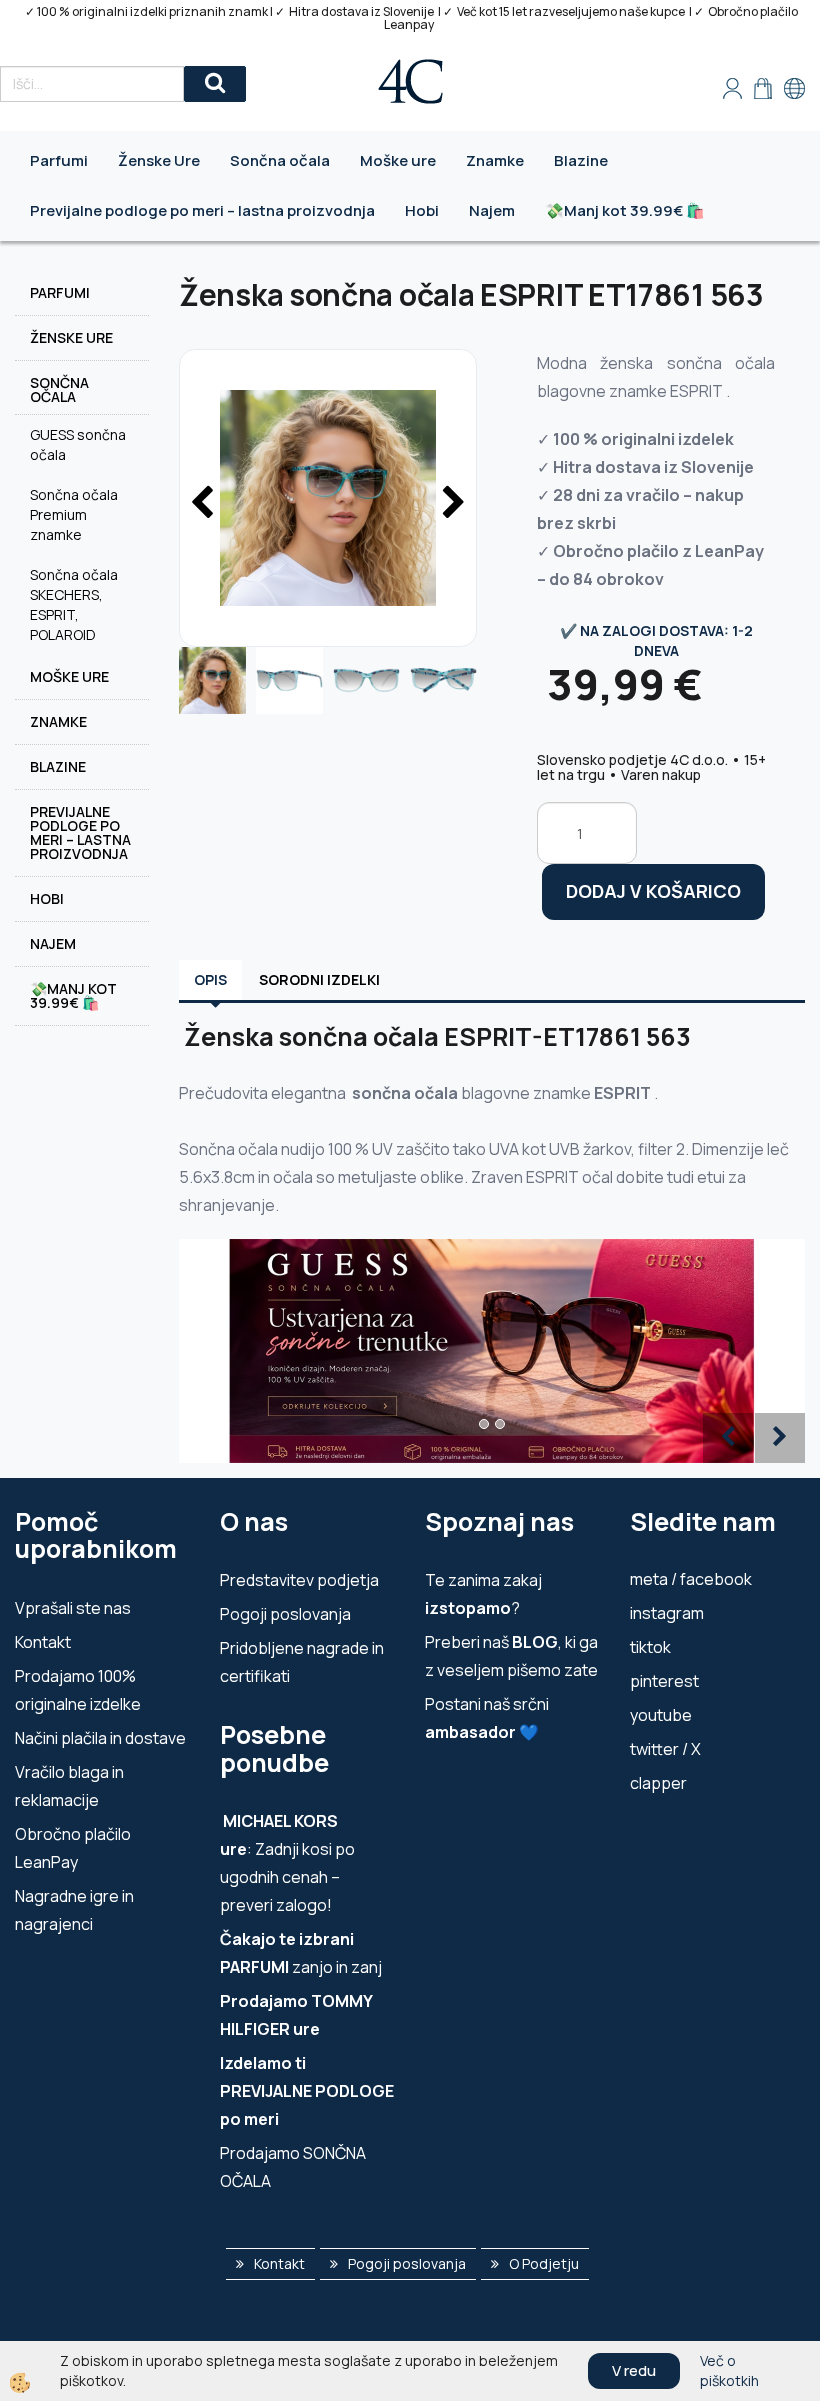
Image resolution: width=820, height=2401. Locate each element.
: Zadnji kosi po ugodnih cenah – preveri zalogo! (287, 1863)
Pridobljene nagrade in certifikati (302, 1662)
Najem (492, 210)
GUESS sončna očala (78, 444)
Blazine (581, 160)
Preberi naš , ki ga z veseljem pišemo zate (511, 1656)
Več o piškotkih (729, 2370)
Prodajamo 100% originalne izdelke (78, 1690)
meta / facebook (691, 1579)
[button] (451, 504)
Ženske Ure (159, 160)
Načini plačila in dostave (100, 1738)
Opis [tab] (210, 979)
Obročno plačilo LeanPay (73, 1848)
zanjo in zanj (301, 1953)
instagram (667, 1613)
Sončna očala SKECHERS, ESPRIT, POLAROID (74, 604)
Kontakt (43, 1642)
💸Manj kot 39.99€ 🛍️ (625, 210)
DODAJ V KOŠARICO (653, 891)
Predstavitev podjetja (299, 1580)
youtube (661, 1715)
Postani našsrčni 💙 (487, 1718)
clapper (658, 1783)
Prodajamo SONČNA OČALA (293, 2167)
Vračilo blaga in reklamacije (69, 1786)
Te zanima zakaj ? (483, 1594)
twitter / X (665, 1749)
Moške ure (398, 160)
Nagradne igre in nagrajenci (74, 1910)
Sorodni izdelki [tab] (319, 979)
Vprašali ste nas (73, 1608)
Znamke (495, 160)
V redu (634, 2370)
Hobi (422, 210)
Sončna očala (280, 160)
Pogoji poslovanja (285, 1614)
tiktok (650, 1647)
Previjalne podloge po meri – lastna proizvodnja (202, 210)
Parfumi (59, 160)
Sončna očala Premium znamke (74, 514)
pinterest (664, 1681)
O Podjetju (544, 2263)
